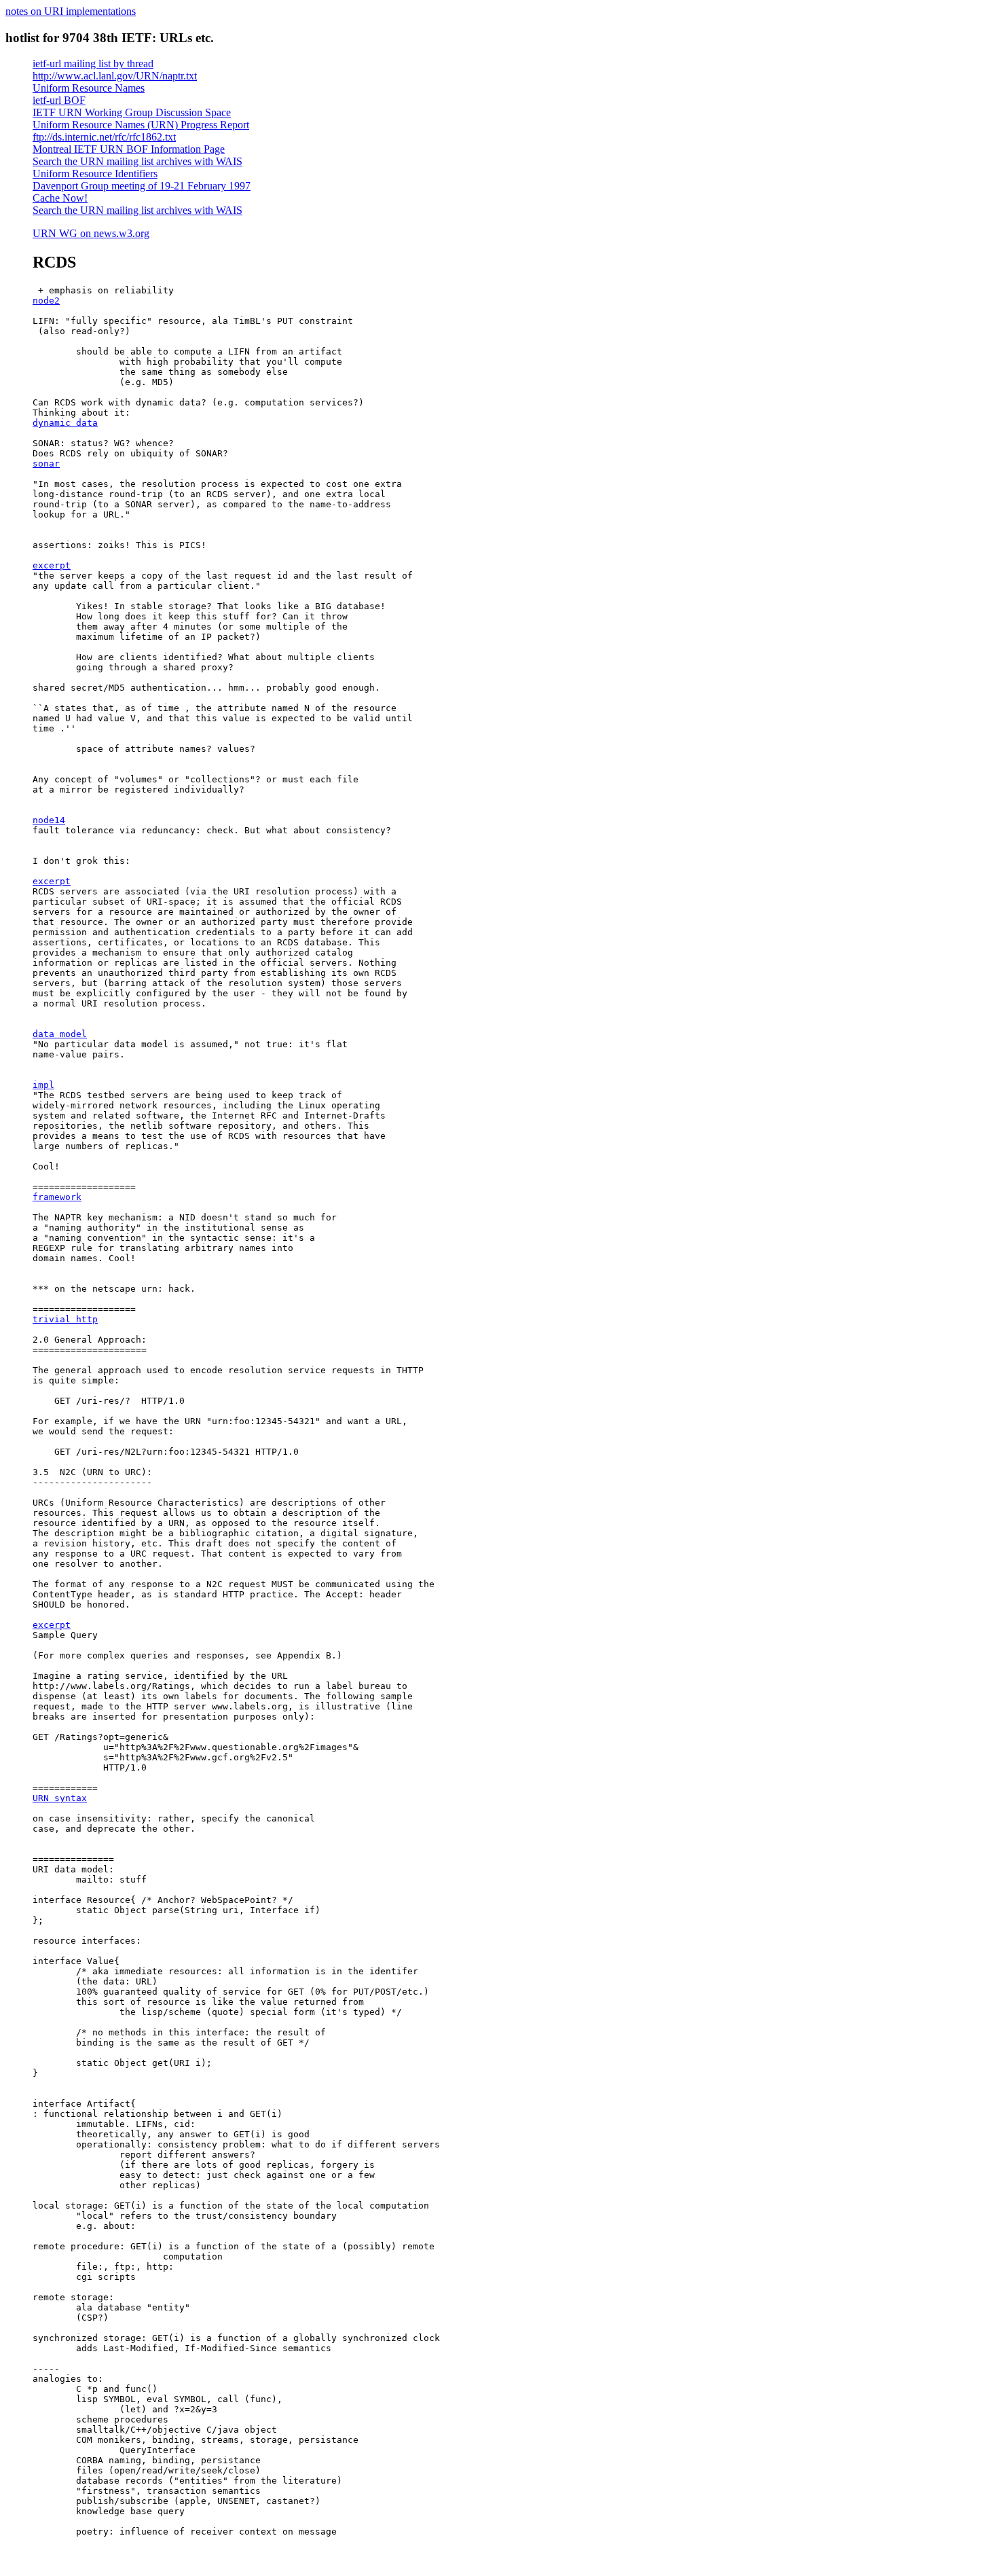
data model (60, 1034)
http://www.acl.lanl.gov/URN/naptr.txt (115, 76)
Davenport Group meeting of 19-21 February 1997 (142, 186)
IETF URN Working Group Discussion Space (132, 112)
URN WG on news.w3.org (91, 233)
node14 (49, 820)
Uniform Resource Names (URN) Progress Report (141, 125)
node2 (46, 301)
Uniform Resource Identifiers (95, 174)
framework (57, 1197)
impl (43, 1085)
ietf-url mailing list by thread (93, 64)
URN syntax (60, 1798)
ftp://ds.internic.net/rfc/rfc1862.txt (104, 137)
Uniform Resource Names (89, 88)
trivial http (65, 1319)
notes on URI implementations (71, 11)
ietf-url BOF (59, 100)
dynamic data (65, 423)
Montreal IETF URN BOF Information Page (129, 149)
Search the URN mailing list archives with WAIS (137, 161)
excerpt (52, 565)
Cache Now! (60, 198)
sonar (46, 464)
